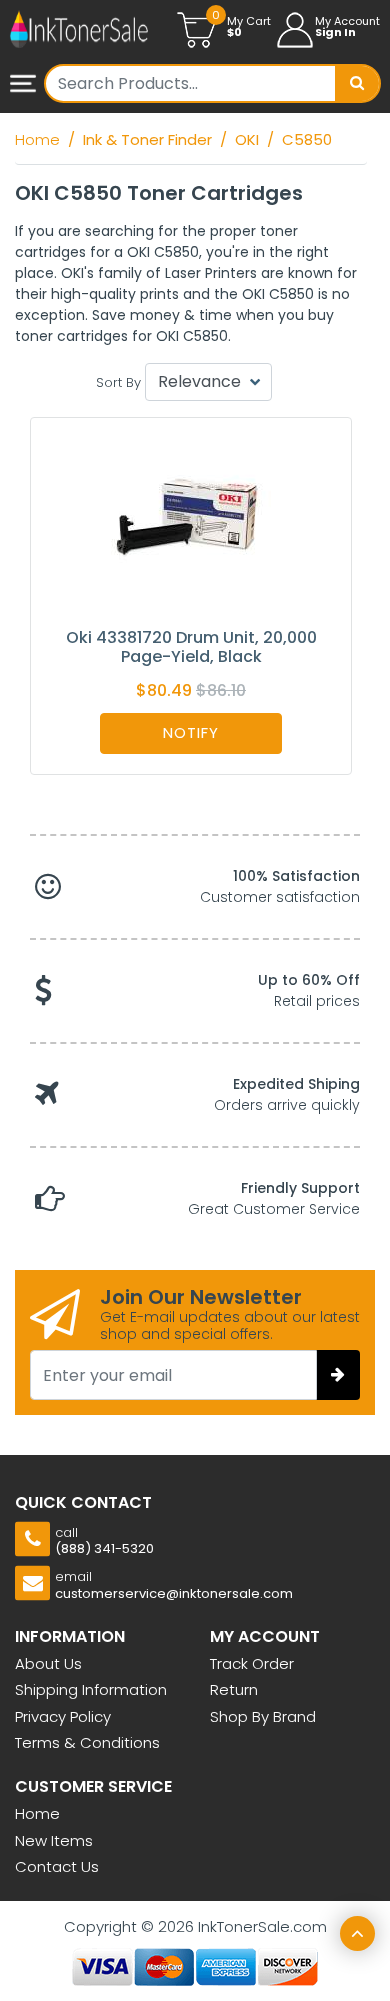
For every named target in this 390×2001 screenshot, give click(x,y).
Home (37, 1813)
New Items (54, 1840)
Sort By (118, 382)
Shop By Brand (263, 1716)
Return (234, 1689)
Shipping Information (91, 1689)
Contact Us (57, 1866)
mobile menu (25, 85)
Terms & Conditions (87, 1742)
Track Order (252, 1663)
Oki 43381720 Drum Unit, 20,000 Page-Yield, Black (191, 647)
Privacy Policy (63, 1716)
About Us (48, 1663)
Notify (191, 732)
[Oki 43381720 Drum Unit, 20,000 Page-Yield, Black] (191, 521)
